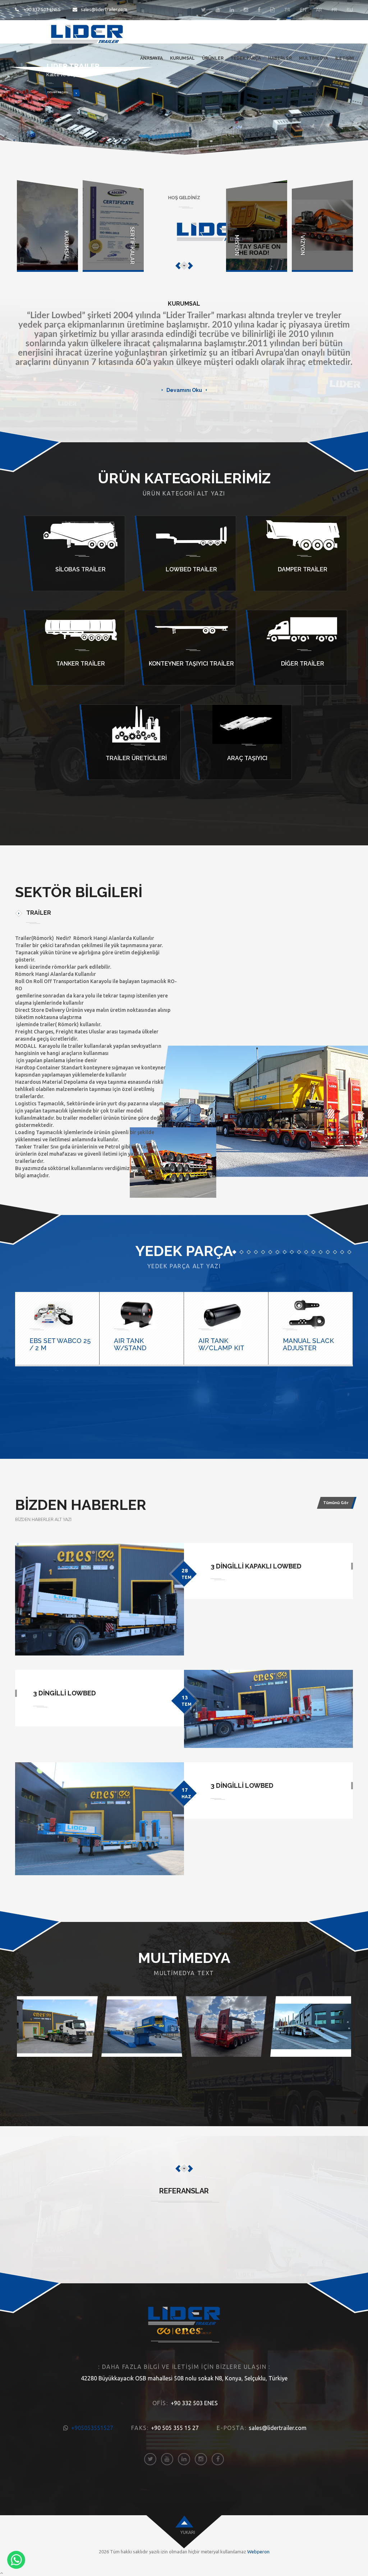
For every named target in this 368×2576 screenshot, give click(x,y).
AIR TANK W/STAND (46, 1344)
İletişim (345, 58)
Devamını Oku (184, 390)
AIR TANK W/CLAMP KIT (137, 1344)
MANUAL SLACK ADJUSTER (224, 1344)
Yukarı (188, 2532)
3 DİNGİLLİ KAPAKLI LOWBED (256, 1566)
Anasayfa (151, 58)
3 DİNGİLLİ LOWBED (65, 1693)
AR (319, 10)
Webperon (258, 2552)
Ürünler (213, 58)
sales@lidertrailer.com (104, 9)
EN (303, 10)
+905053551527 (92, 2428)
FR (334, 10)
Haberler (280, 58)
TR (287, 10)
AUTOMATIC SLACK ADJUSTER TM (314, 1344)
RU (350, 10)
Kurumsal (182, 58)
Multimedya (314, 58)
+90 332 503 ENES (42, 9)
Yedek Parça (246, 58)
